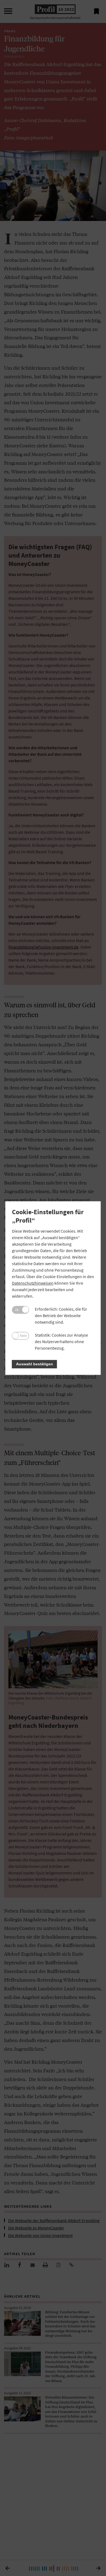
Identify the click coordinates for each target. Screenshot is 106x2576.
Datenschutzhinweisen (33, 1283)
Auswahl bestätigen (35, 1364)
